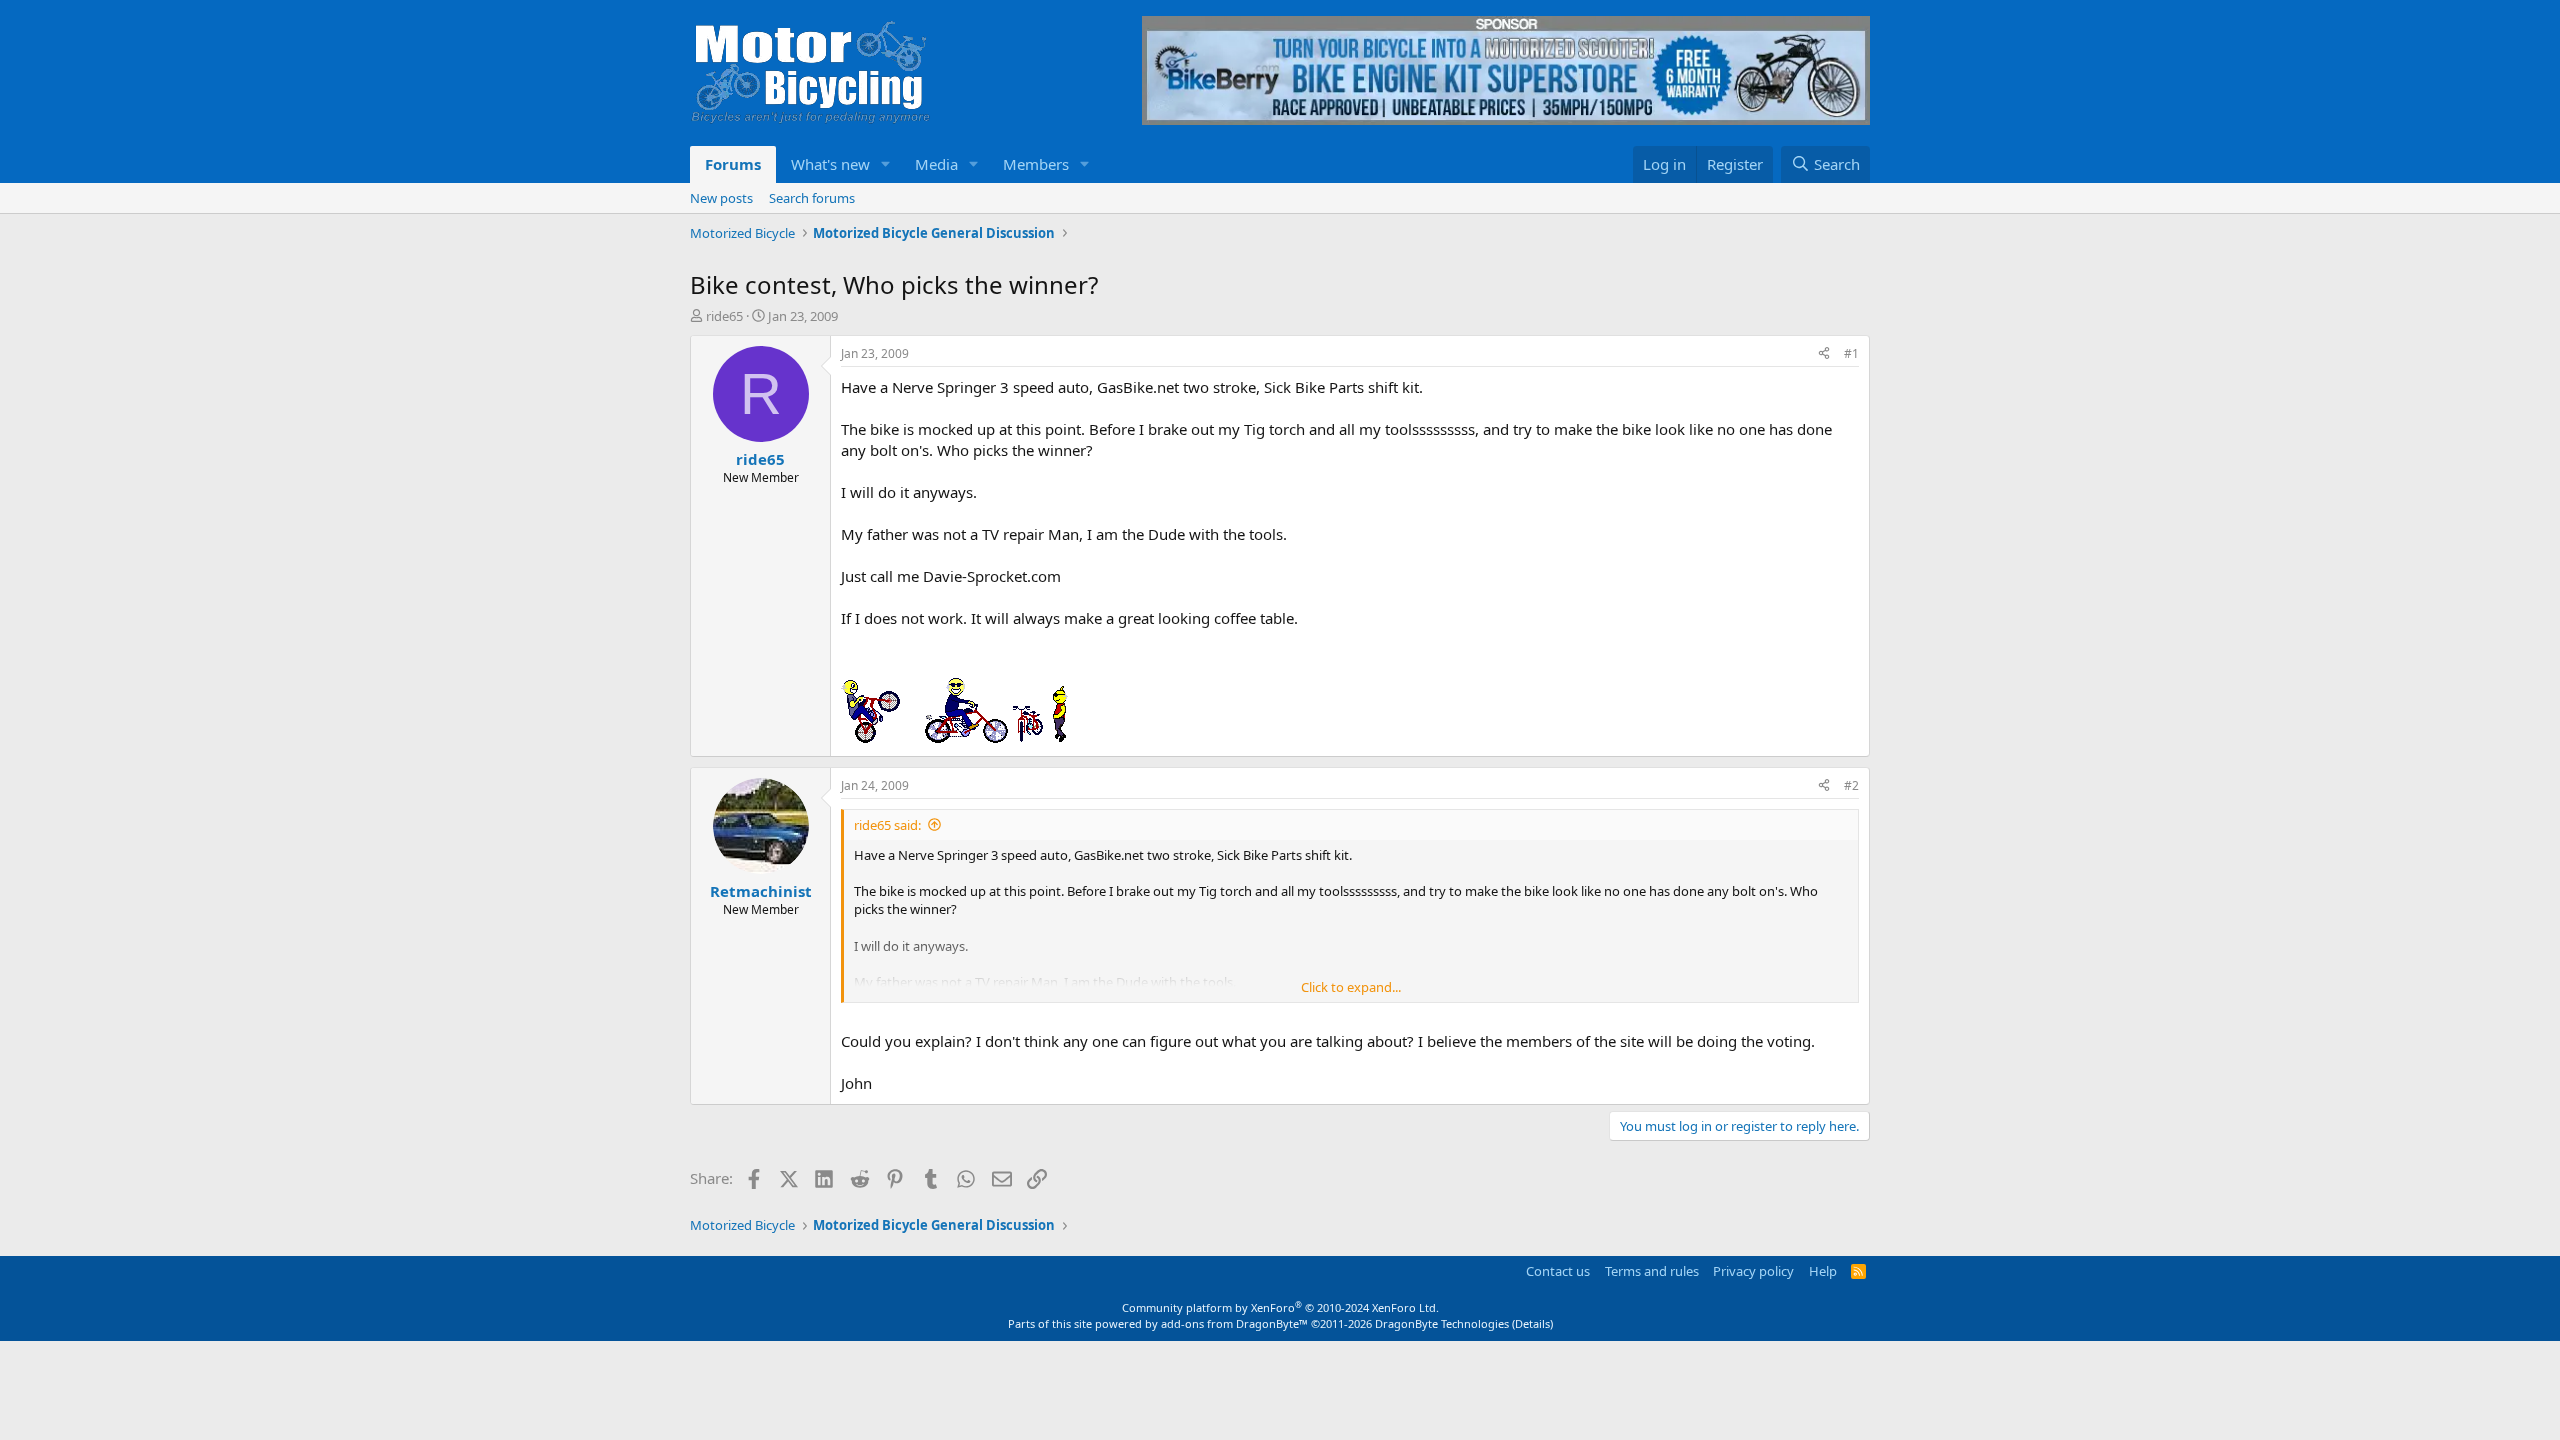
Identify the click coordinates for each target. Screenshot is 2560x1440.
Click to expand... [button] (1351, 987)
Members (1036, 164)
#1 (1851, 353)
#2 (1851, 785)
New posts (721, 198)
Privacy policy (1753, 1271)
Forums (733, 164)
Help (1823, 1271)
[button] (886, 164)
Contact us (1558, 1271)
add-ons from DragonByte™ (1234, 1323)
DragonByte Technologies (1442, 1323)
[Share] (1824, 354)
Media (936, 164)
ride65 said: (887, 825)
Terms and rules (1652, 1271)
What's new (830, 164)
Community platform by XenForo (1280, 1307)
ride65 (724, 316)
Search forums (812, 198)
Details (1532, 1323)
